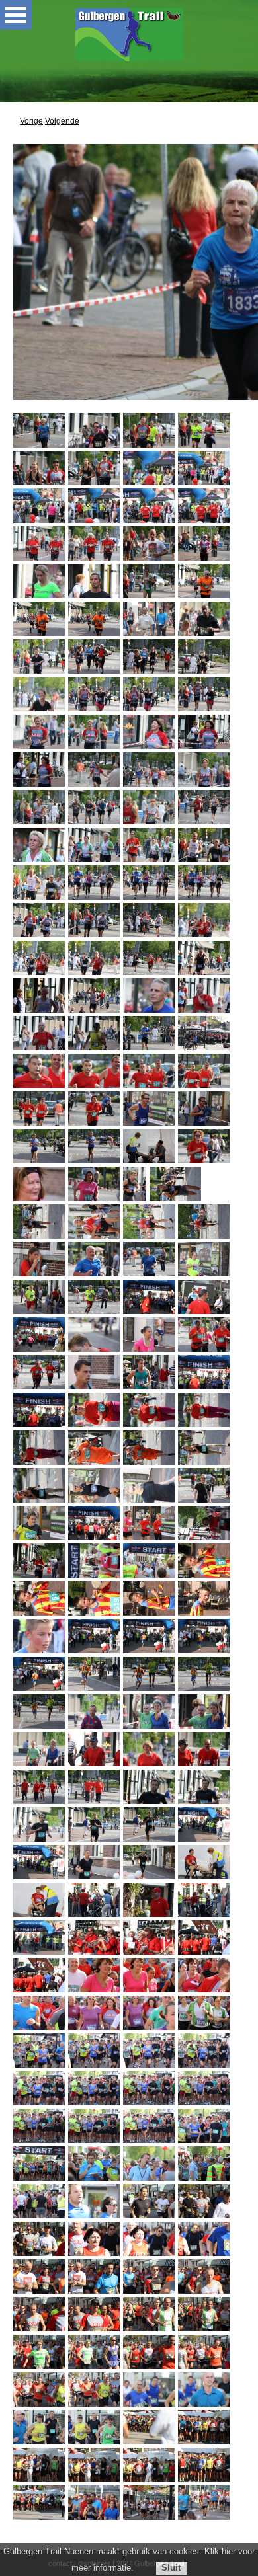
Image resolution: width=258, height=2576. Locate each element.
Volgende (62, 121)
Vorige (31, 121)
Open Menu (16, 15)
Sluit (171, 2568)
